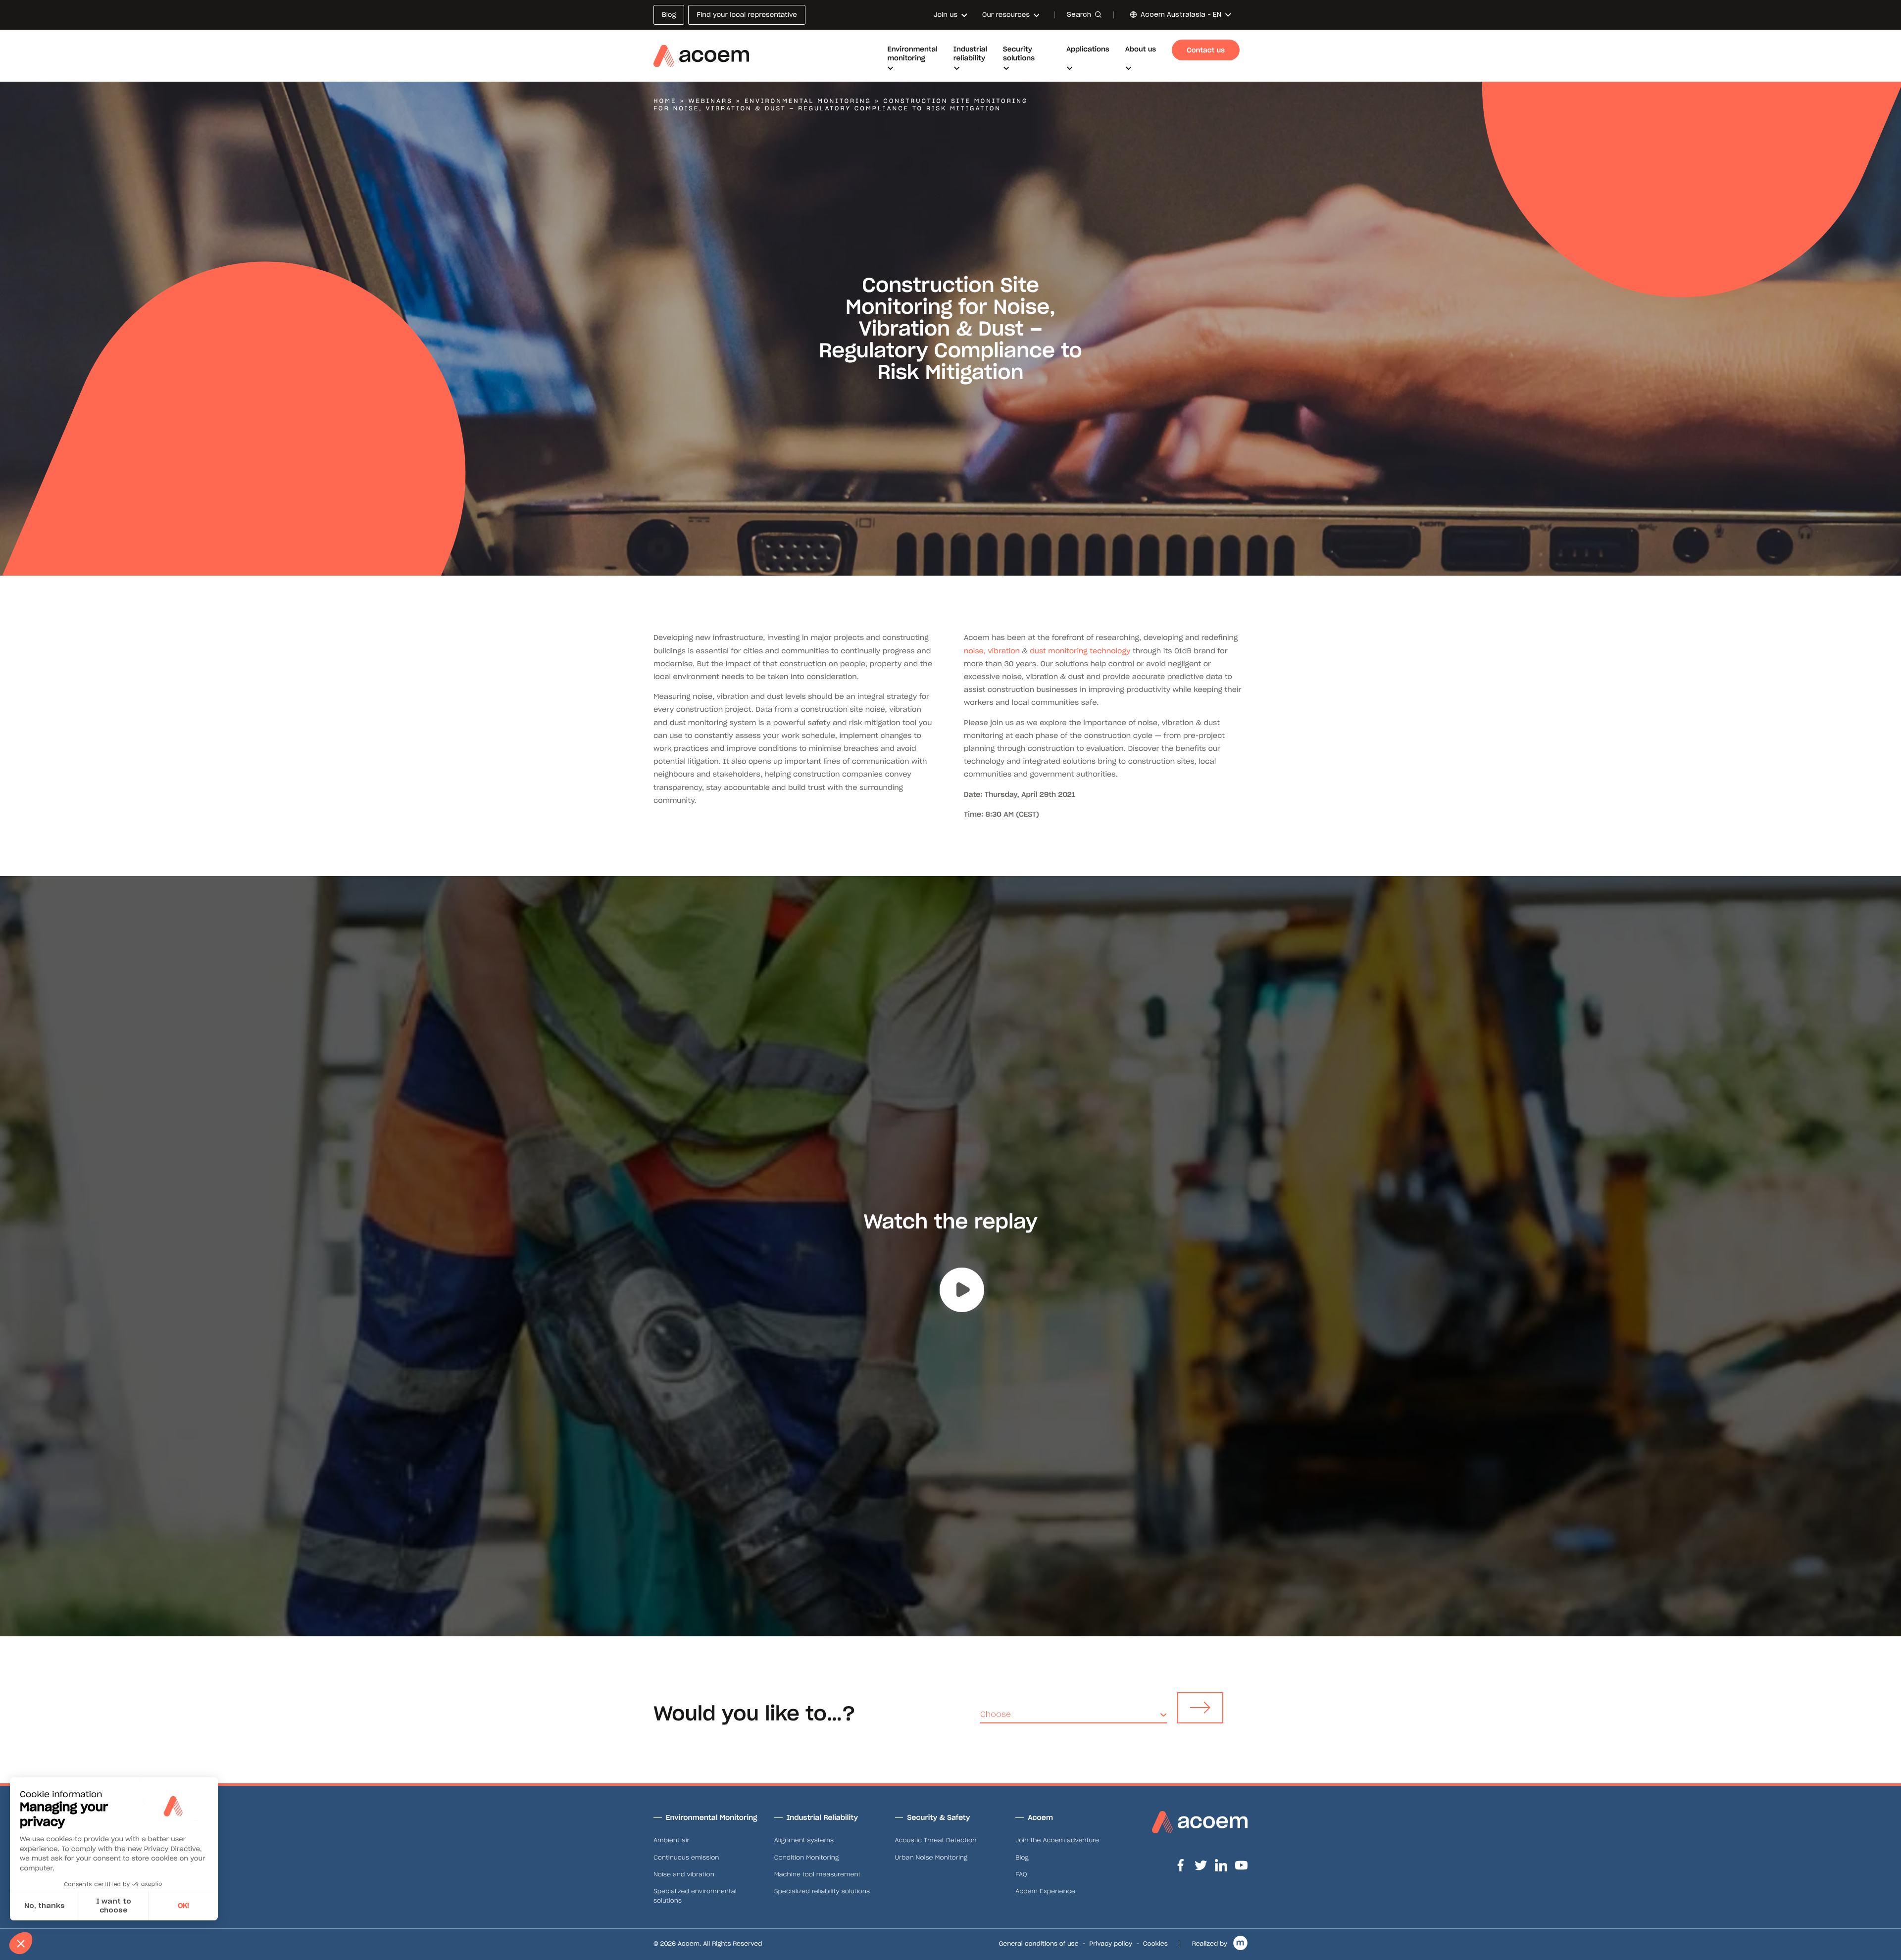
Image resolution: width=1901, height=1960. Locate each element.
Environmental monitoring (808, 101)
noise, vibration (992, 651)
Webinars (711, 101)
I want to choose (114, 1906)
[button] (21, 1943)
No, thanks (45, 1906)
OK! (183, 1906)
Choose (996, 1714)
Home (665, 101)
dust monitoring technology (1080, 651)
